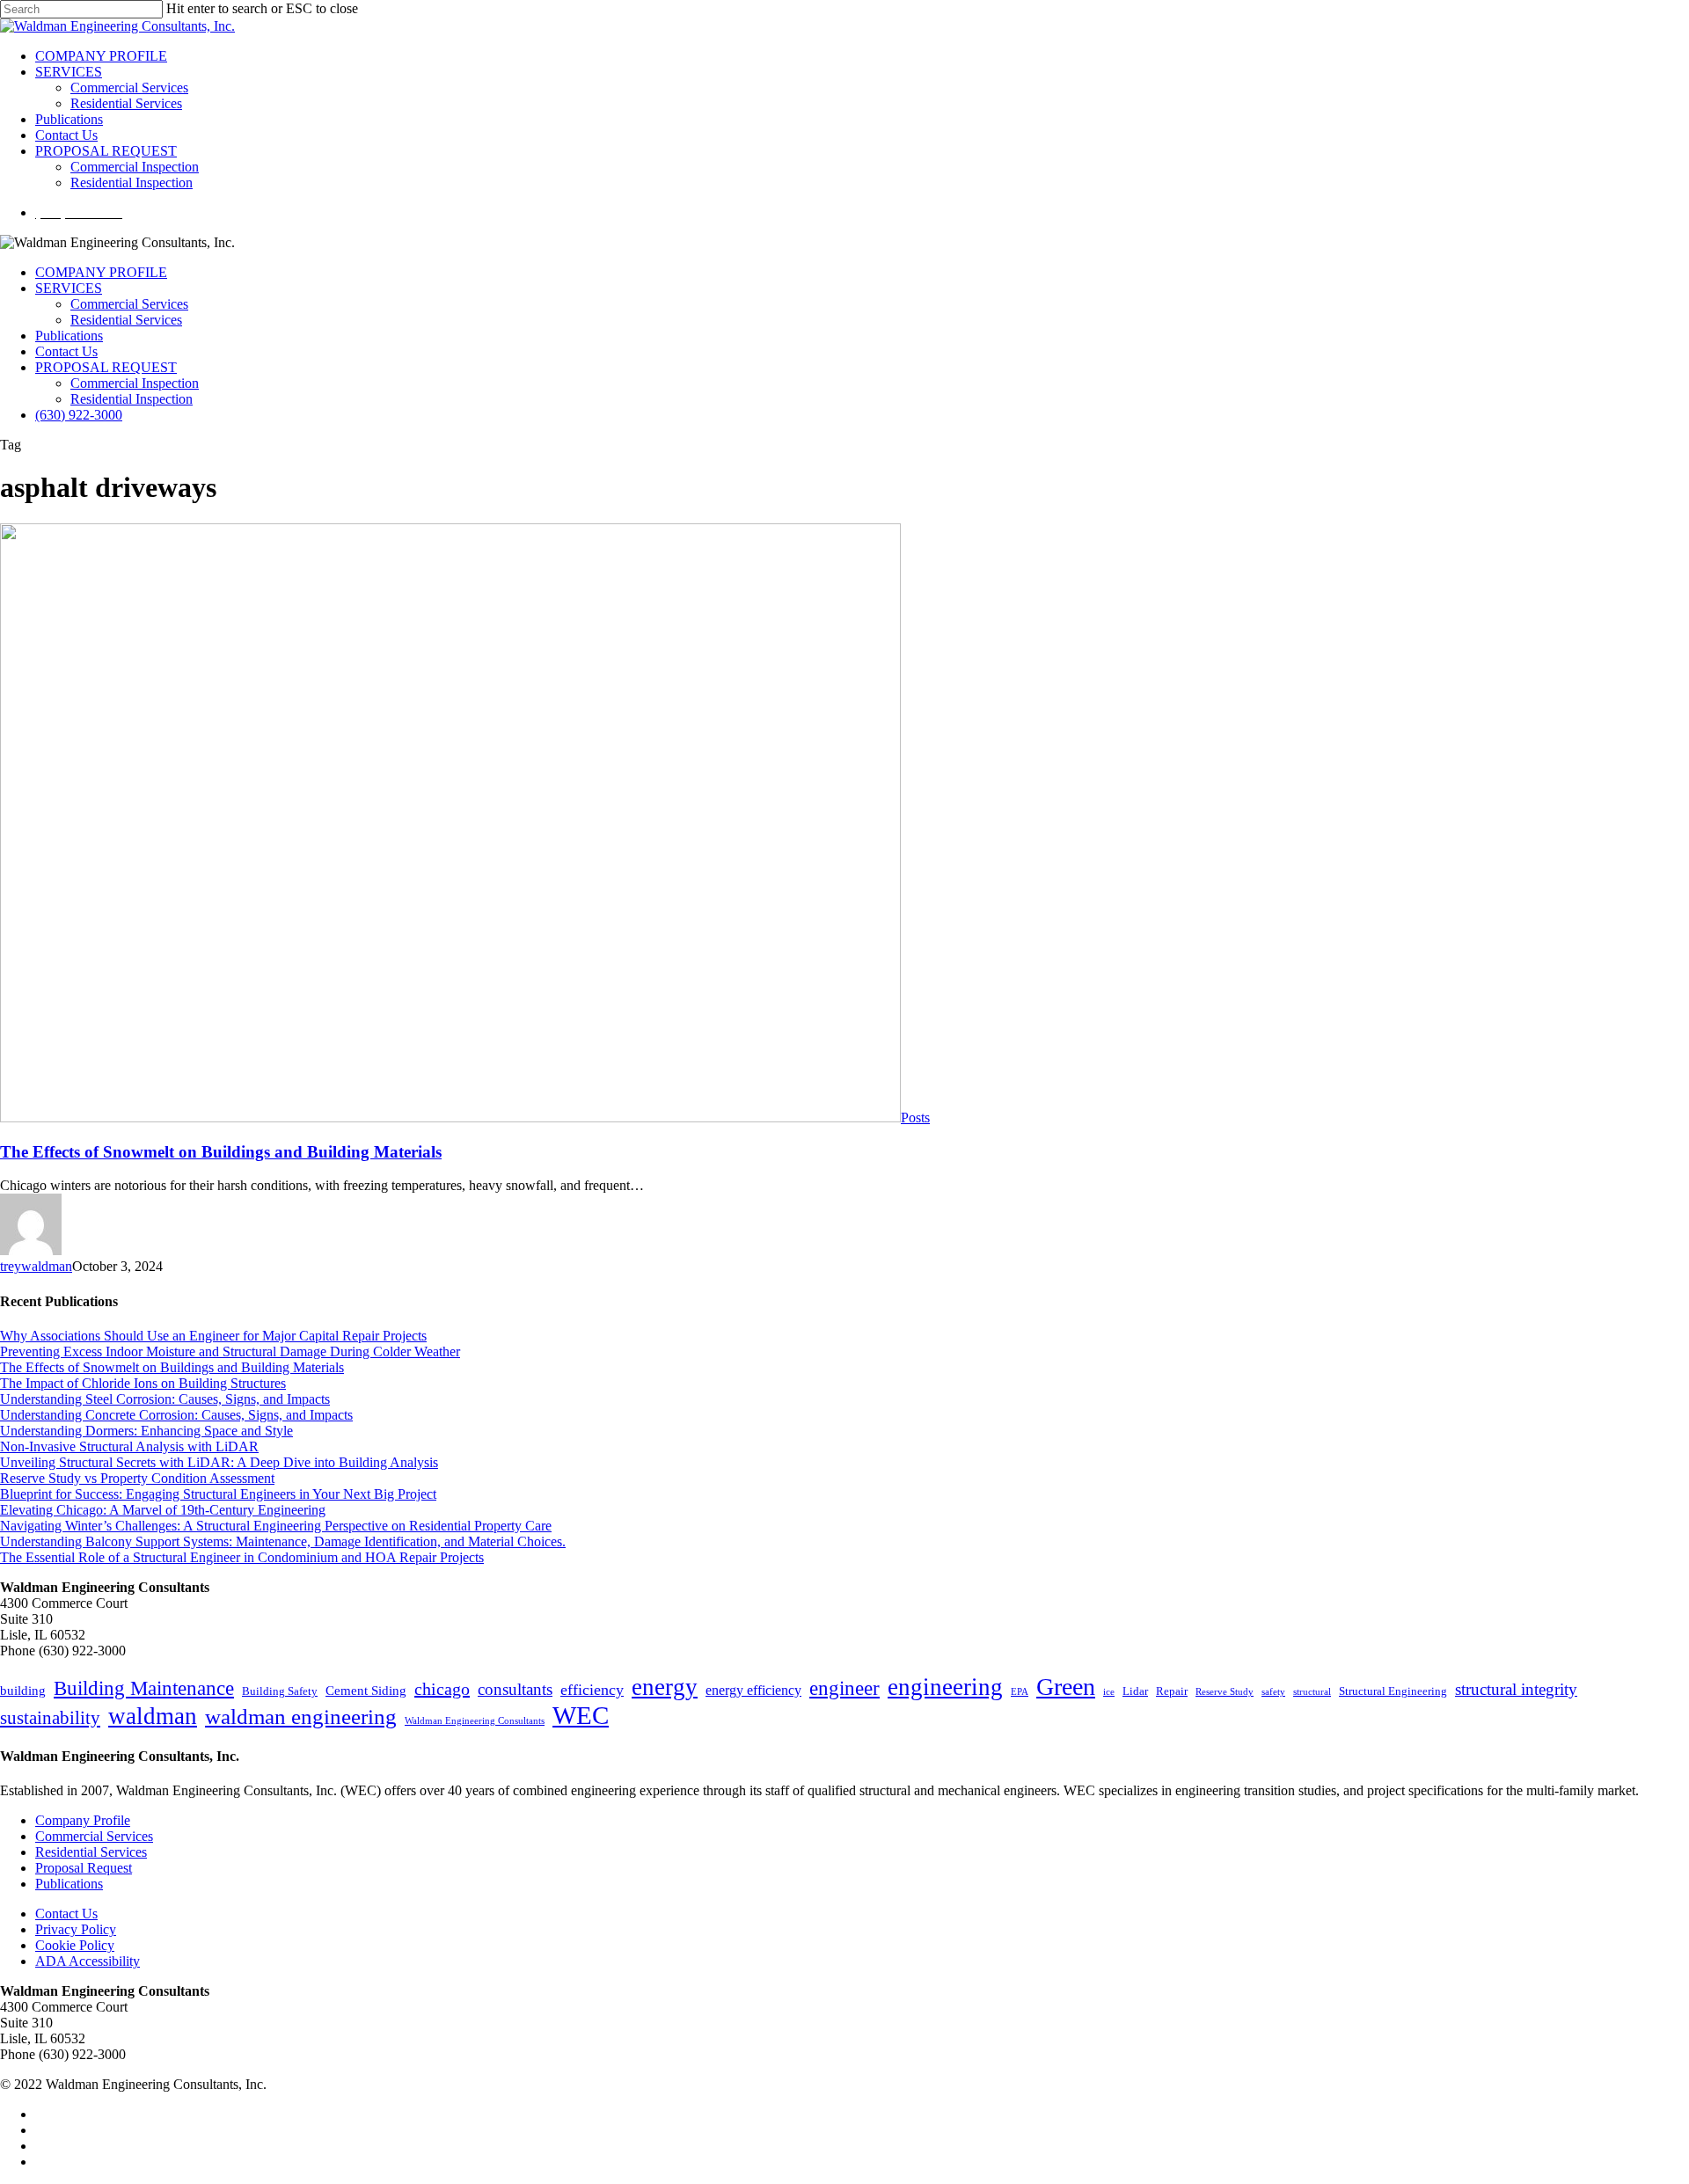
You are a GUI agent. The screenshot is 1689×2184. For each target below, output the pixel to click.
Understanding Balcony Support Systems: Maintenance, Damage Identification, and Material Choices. (283, 1541)
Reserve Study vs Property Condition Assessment (137, 1478)
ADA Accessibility (88, 1961)
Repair (1172, 1691)
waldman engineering (301, 1717)
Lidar (1135, 1691)
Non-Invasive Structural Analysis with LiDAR (129, 1446)
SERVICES (69, 288)
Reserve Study (1225, 1692)
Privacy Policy (76, 1929)
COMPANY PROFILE (101, 272)
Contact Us (66, 351)
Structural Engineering (1393, 1691)
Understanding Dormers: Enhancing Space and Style (146, 1431)
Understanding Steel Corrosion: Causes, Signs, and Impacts (165, 1399)
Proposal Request (84, 1868)
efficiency (592, 1690)
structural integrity (1516, 1689)
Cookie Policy (75, 1945)
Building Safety (280, 1691)
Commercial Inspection (135, 383)
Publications (69, 336)
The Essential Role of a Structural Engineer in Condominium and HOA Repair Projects (242, 1557)
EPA (1020, 1692)
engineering (945, 1687)
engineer (844, 1688)
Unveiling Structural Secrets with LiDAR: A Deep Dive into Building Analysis (219, 1462)
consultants (515, 1689)
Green (1066, 1687)
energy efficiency (753, 1690)
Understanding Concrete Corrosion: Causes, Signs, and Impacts (176, 1415)
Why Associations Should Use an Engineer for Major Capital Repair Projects (213, 1336)
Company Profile (83, 1820)
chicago (442, 1689)
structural (1312, 1692)
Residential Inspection (132, 399)
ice (1109, 1692)
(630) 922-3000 (79, 415)
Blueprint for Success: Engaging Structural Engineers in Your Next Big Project (218, 1494)
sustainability (50, 1718)
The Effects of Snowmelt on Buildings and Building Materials (221, 1152)
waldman (153, 1716)
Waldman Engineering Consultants (475, 1721)
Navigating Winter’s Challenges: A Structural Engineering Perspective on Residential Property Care (276, 1526)
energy (665, 1687)
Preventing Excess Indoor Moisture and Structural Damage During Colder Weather (230, 1351)
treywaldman (36, 1266)
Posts (915, 1118)
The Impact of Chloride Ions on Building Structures (143, 1383)
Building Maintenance (144, 1688)
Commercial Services (129, 304)
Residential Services (126, 320)
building (23, 1691)
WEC (581, 1715)
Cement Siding (366, 1691)
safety (1273, 1692)
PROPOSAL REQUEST (106, 367)
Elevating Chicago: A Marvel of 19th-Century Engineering (163, 1510)
